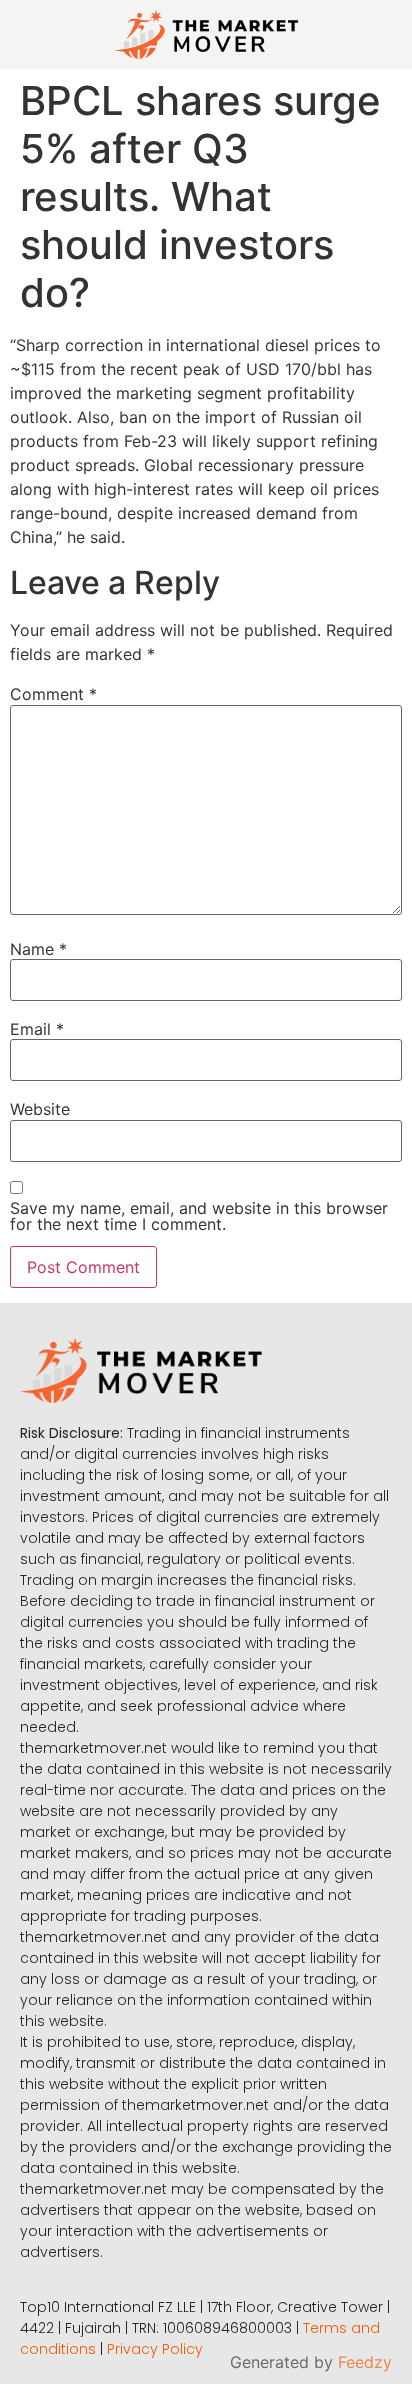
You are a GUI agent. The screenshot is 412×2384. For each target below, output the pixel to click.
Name (38, 949)
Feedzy (365, 2362)
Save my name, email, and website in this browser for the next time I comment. (199, 1216)
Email (37, 1029)
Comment (53, 694)
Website (40, 1109)
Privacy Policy (155, 2349)
